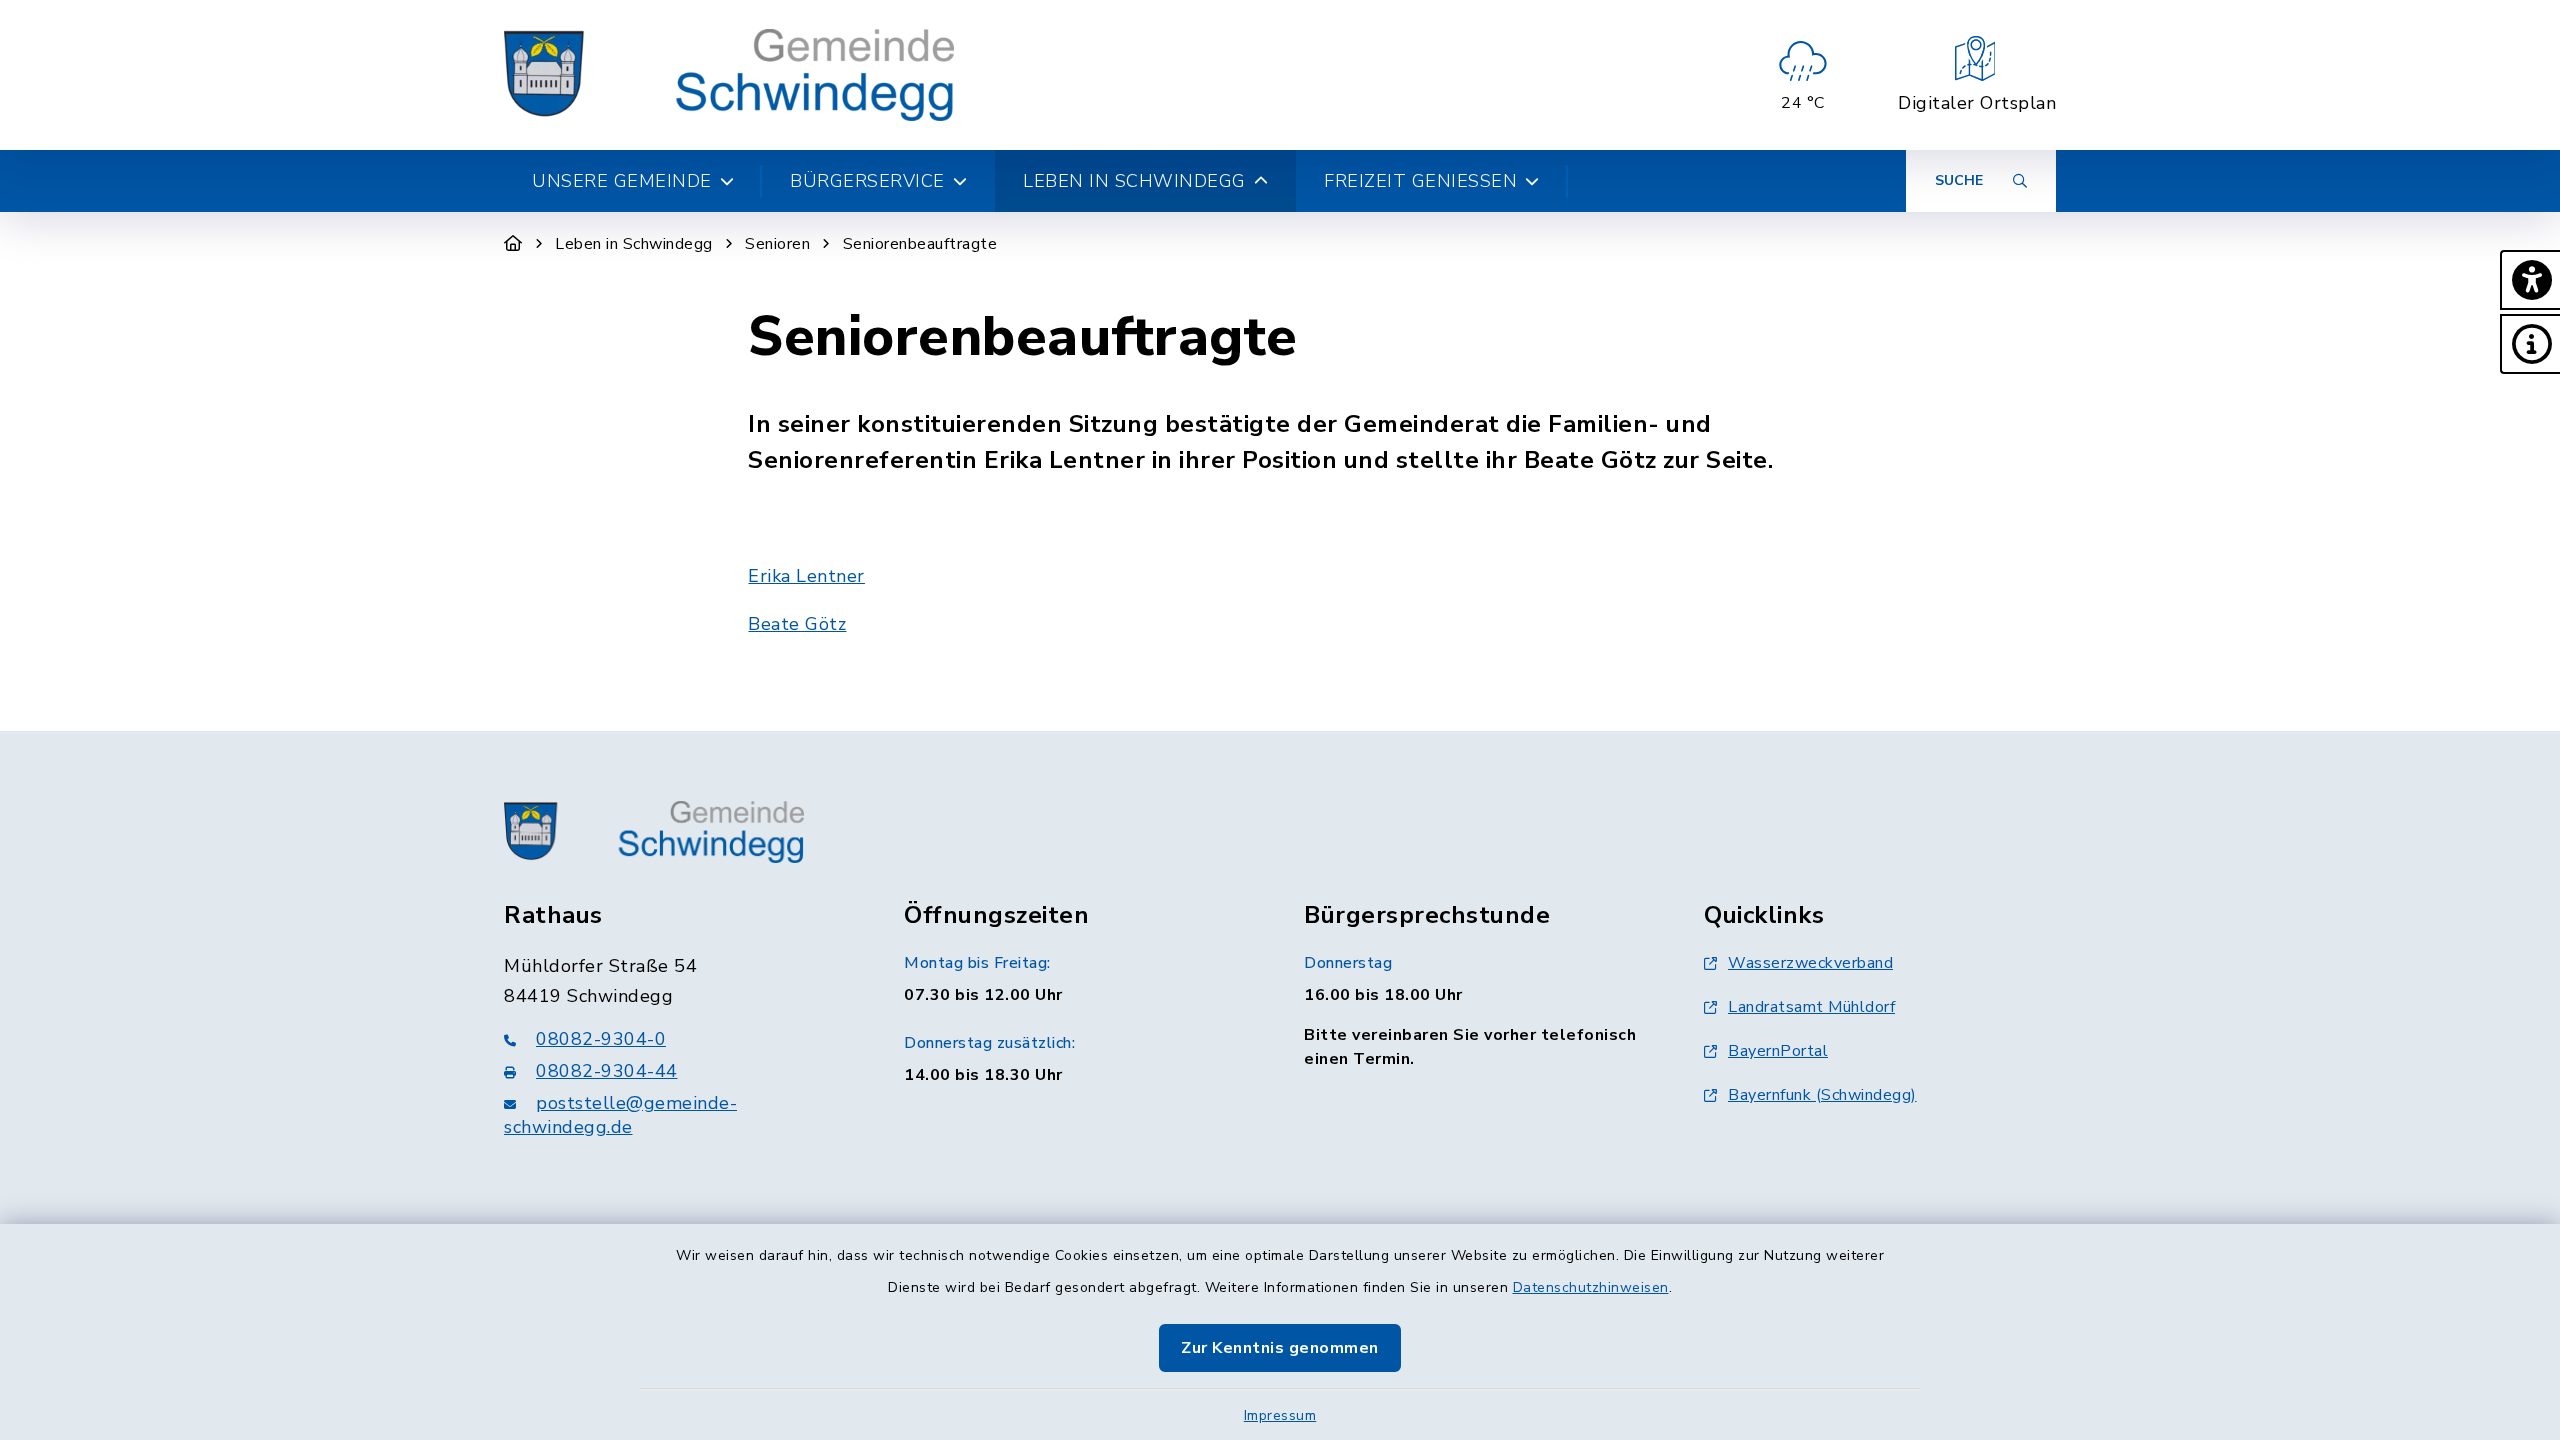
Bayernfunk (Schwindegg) (1822, 1095)
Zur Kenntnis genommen (1280, 1348)
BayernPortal (1778, 1051)
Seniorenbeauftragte (920, 244)
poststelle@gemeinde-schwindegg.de (620, 1115)
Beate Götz (797, 624)
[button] (2530, 280)
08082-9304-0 (601, 1039)
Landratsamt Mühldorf (1811, 1007)
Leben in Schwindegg (634, 244)
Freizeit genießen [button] (1420, 181)
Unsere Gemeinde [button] (622, 181)
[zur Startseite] (729, 75)
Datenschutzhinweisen (1591, 1287)
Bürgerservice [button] (867, 181)
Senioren (777, 244)
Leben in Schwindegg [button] (1134, 181)
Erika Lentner (806, 576)
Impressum (1280, 1415)
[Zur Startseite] (513, 244)
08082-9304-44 (607, 1071)
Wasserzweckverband (1810, 963)
